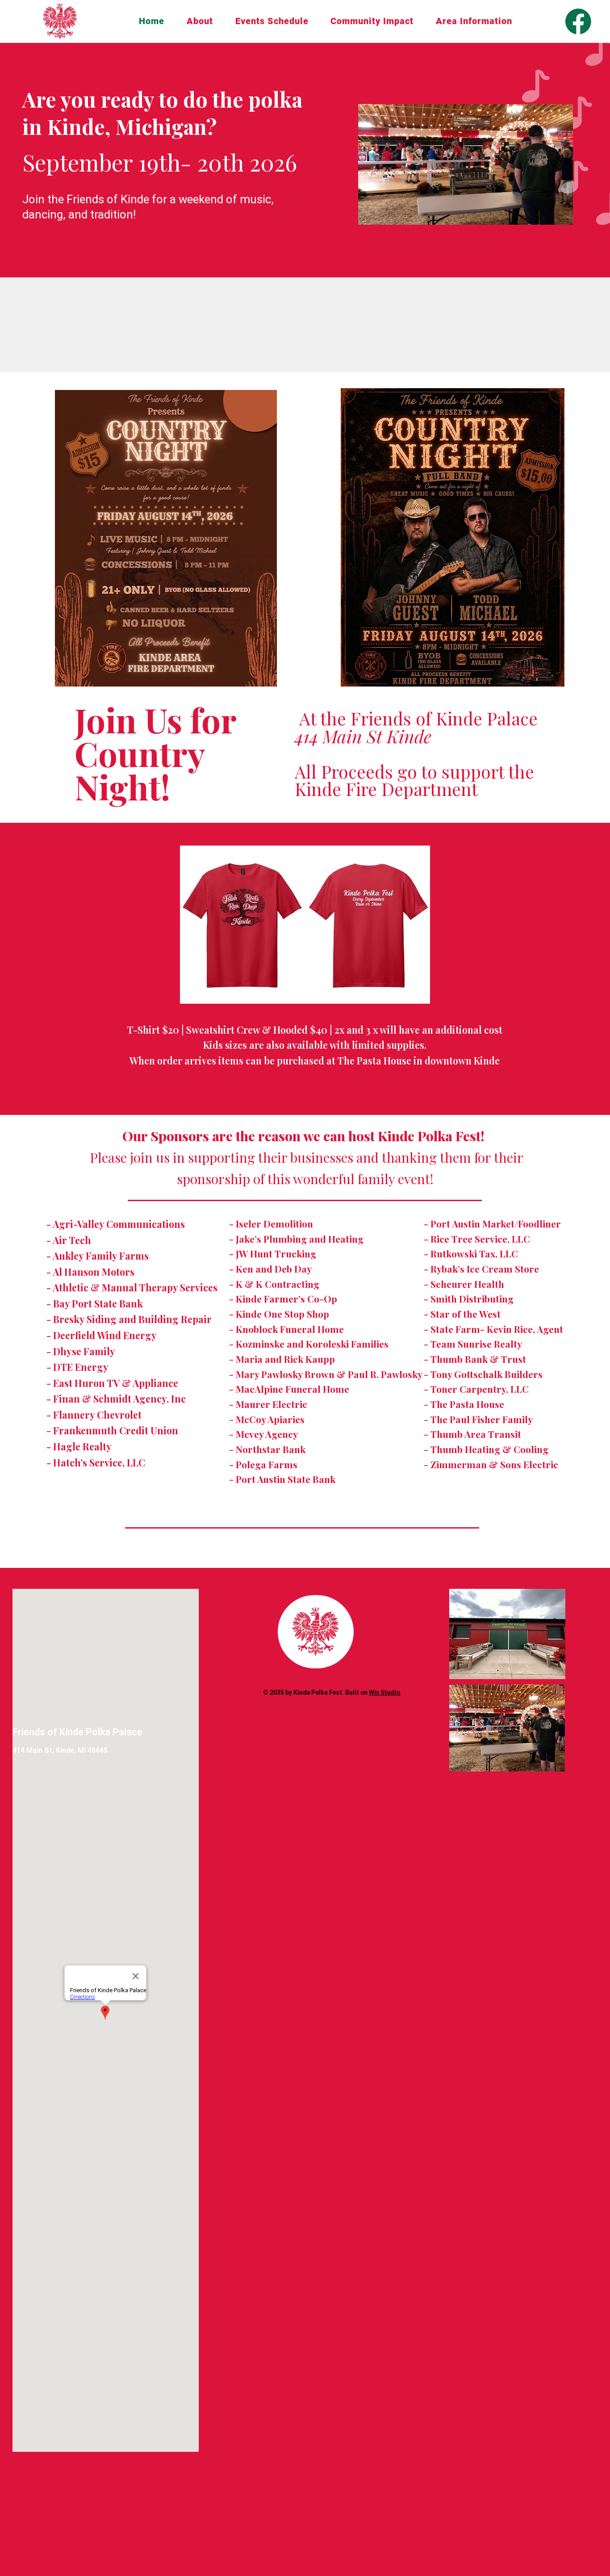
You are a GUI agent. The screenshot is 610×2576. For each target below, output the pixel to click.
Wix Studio (384, 1692)
